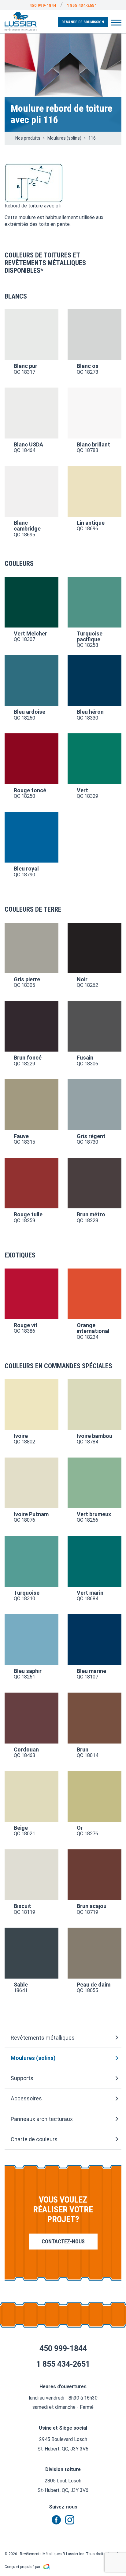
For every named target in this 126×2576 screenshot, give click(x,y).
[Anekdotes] (46, 2567)
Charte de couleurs (34, 2139)
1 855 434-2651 (82, 5)
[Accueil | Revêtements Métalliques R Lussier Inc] (21, 21)
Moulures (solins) (33, 2058)
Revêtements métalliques (43, 2038)
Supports (22, 2078)
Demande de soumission (83, 22)
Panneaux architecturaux (42, 2119)
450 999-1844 (43, 5)
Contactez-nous (63, 2241)
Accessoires (26, 2098)
